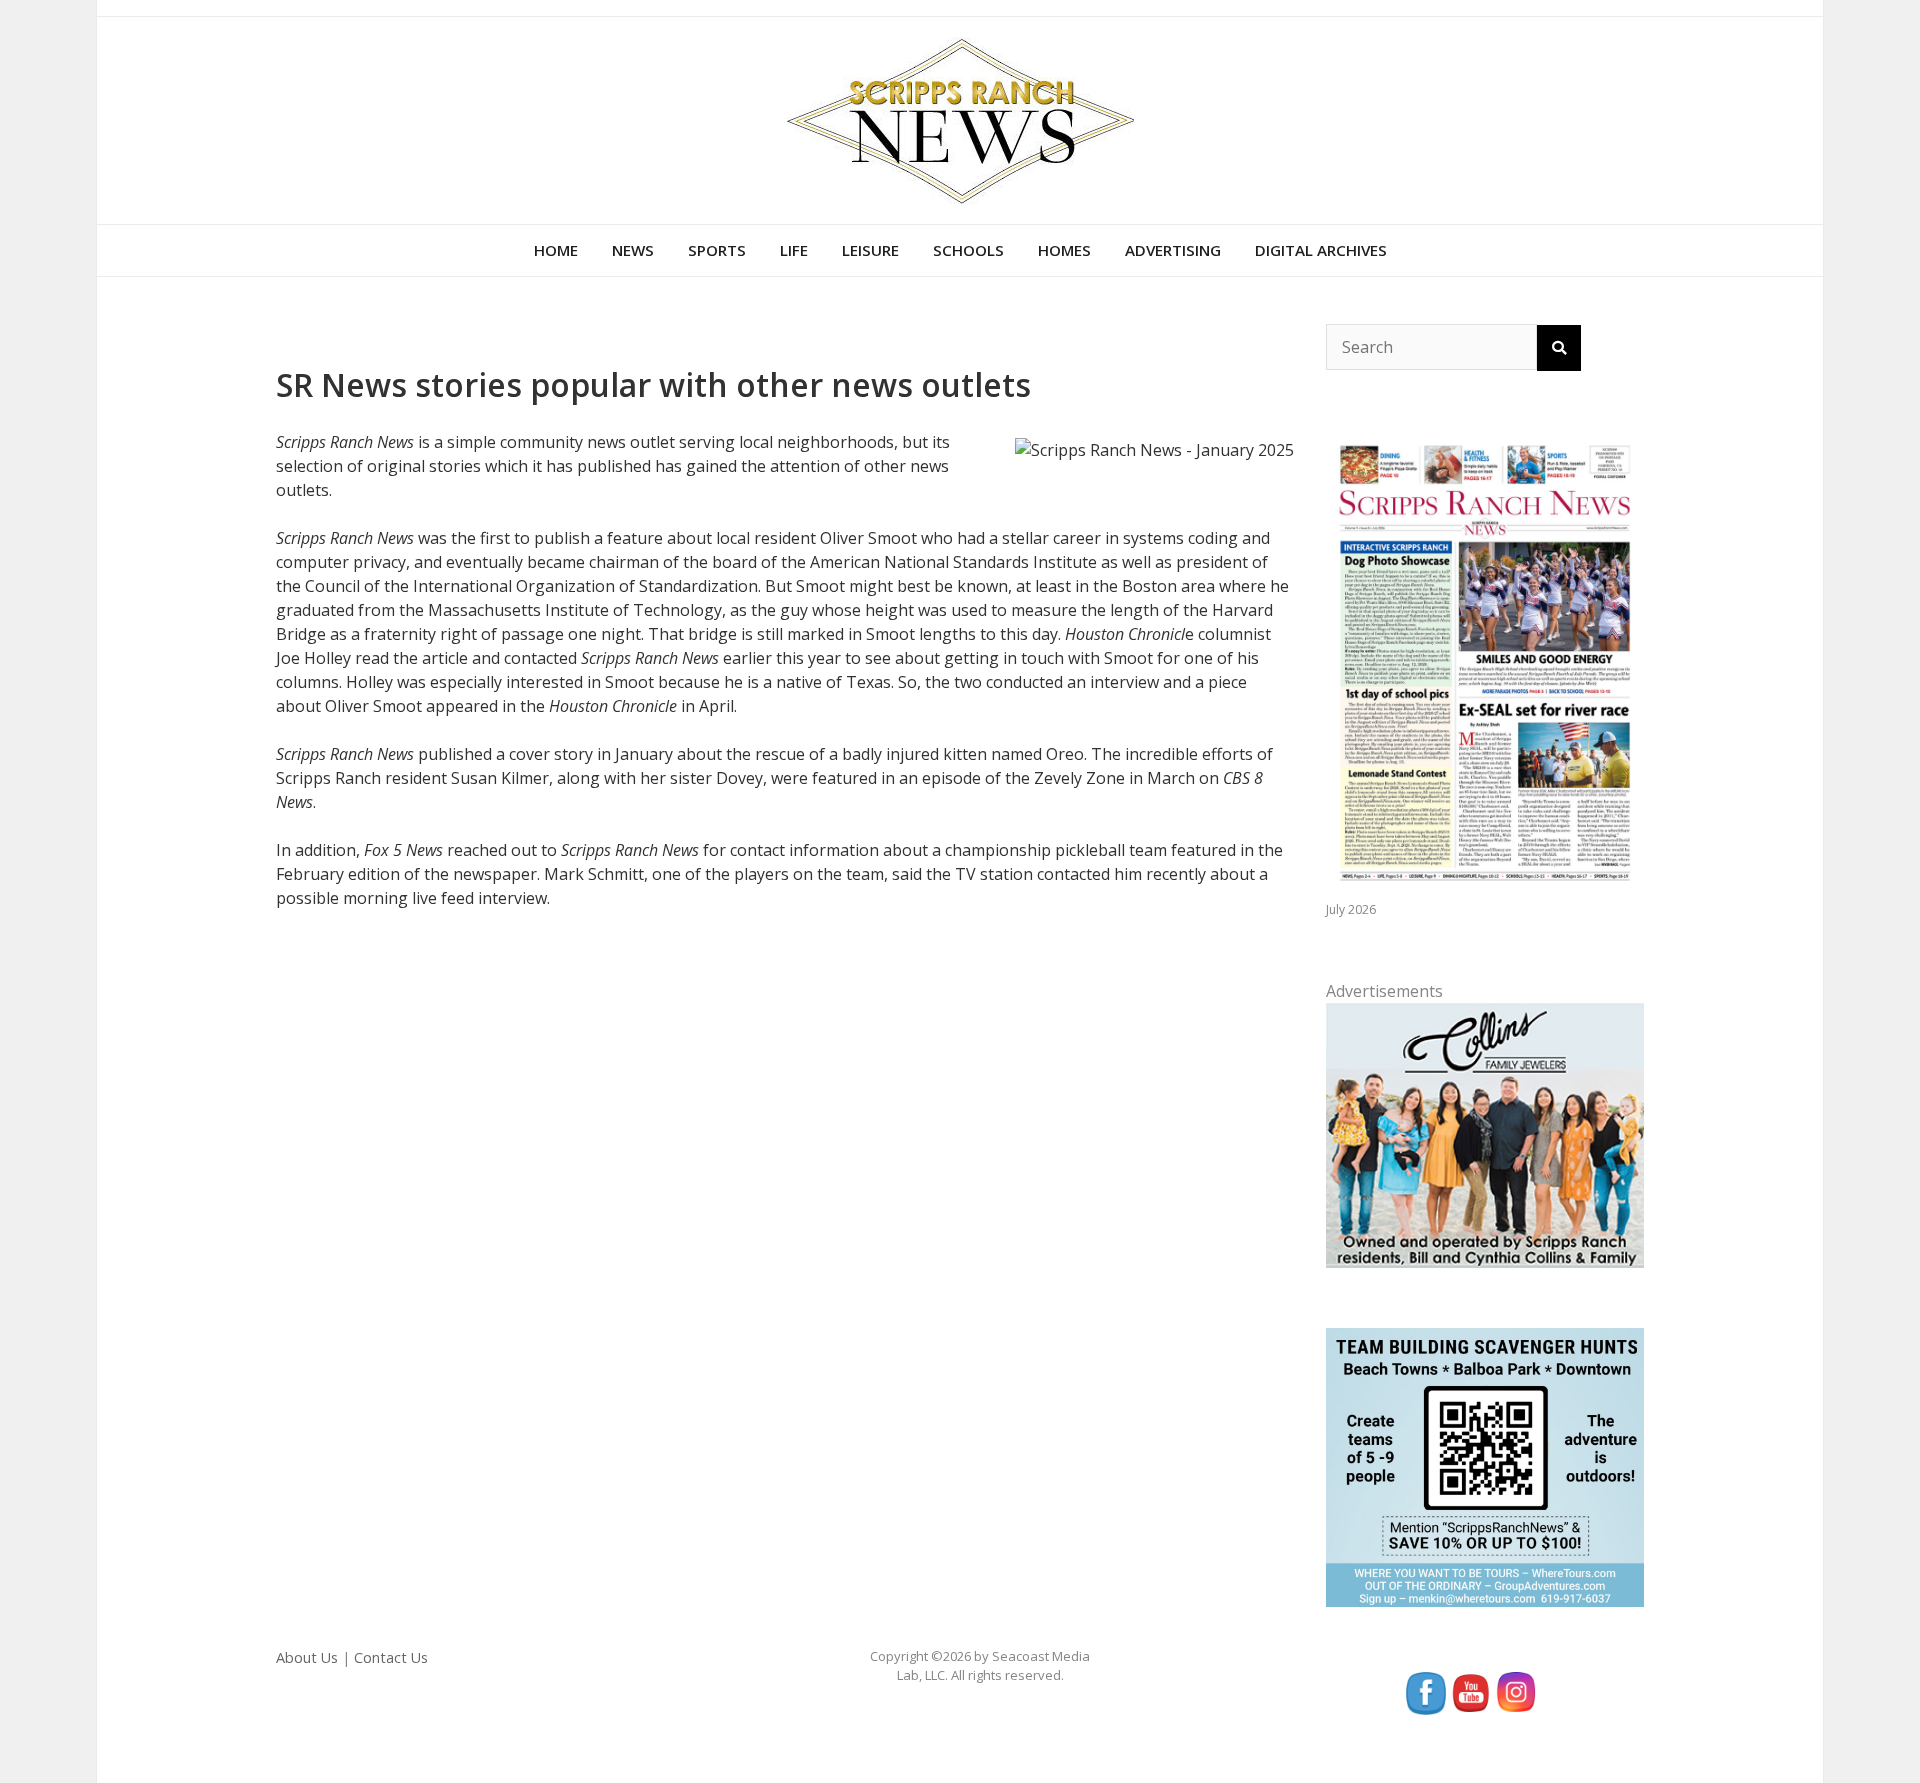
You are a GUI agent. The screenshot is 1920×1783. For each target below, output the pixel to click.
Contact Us (391, 1657)
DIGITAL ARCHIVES (1321, 250)
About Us (307, 1657)
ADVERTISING (1173, 250)
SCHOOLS (968, 250)
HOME (556, 250)
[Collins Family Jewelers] (1485, 1134)
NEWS (633, 250)
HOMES (1064, 250)
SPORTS (717, 250)
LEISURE (870, 250)
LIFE (794, 250)
